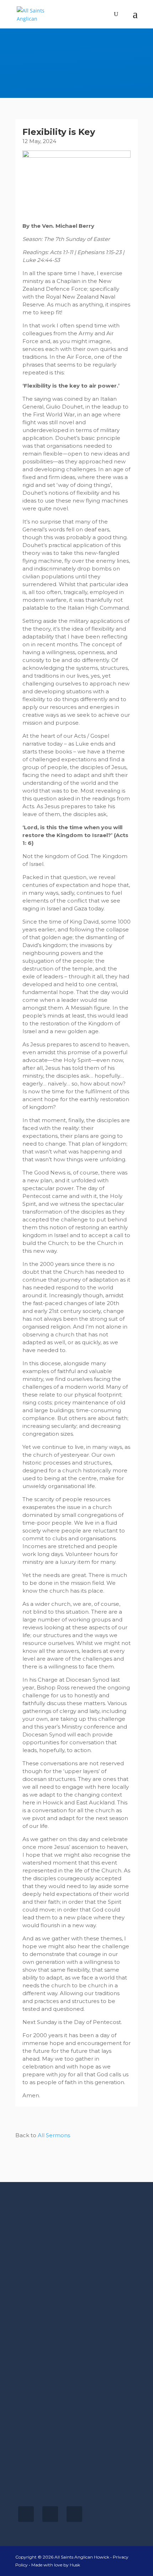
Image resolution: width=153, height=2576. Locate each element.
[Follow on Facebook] (26, 2514)
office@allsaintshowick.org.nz (55, 2489)
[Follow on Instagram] (50, 2514)
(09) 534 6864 (34, 2481)
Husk (75, 2565)
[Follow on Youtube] (74, 2514)
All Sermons (54, 2135)
